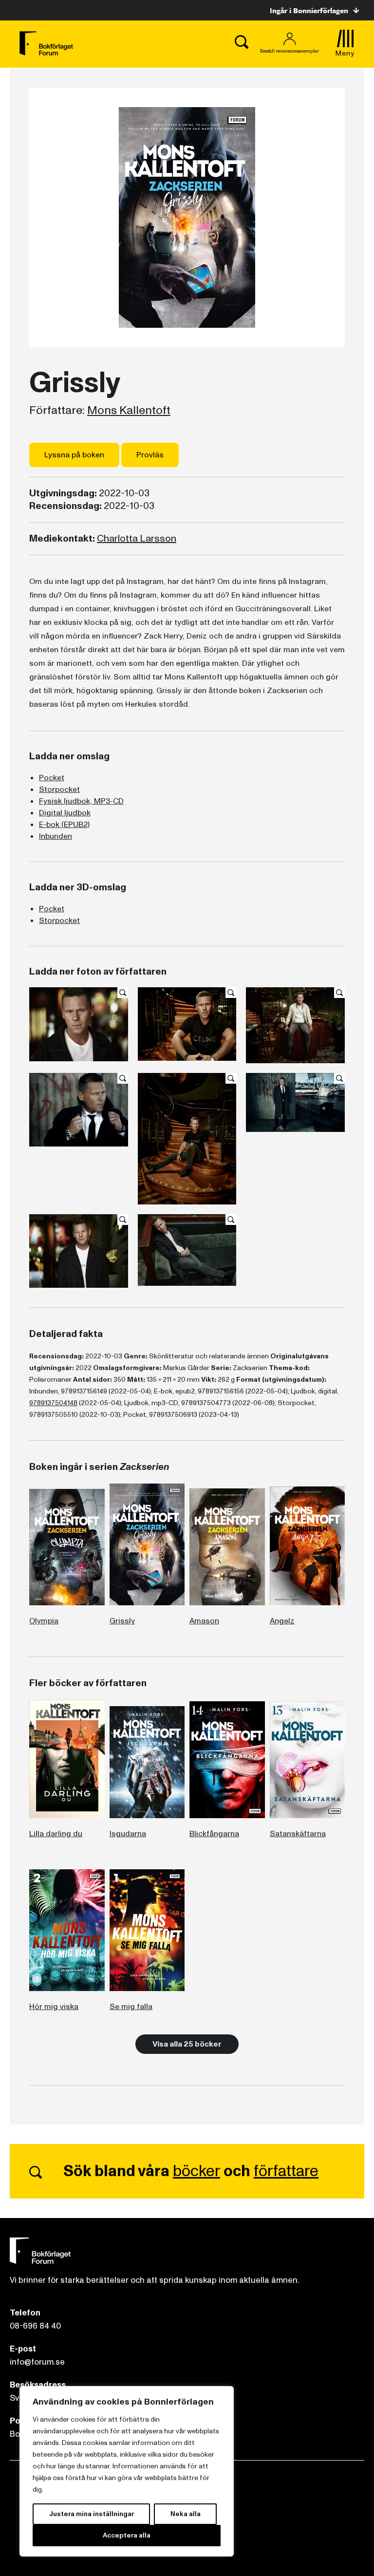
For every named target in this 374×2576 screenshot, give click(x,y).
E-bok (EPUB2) (64, 825)
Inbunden (56, 836)
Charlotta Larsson (137, 539)
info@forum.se (37, 2362)
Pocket (52, 778)
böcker (196, 2171)
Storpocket (59, 790)
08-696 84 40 (35, 2326)
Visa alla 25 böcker (187, 2044)
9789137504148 (53, 1403)
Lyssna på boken (74, 455)
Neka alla (186, 2514)
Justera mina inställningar (92, 2514)
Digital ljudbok (65, 813)
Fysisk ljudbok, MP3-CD (81, 801)
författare (286, 2171)
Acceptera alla (127, 2535)
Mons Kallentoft (129, 411)
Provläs (150, 455)
